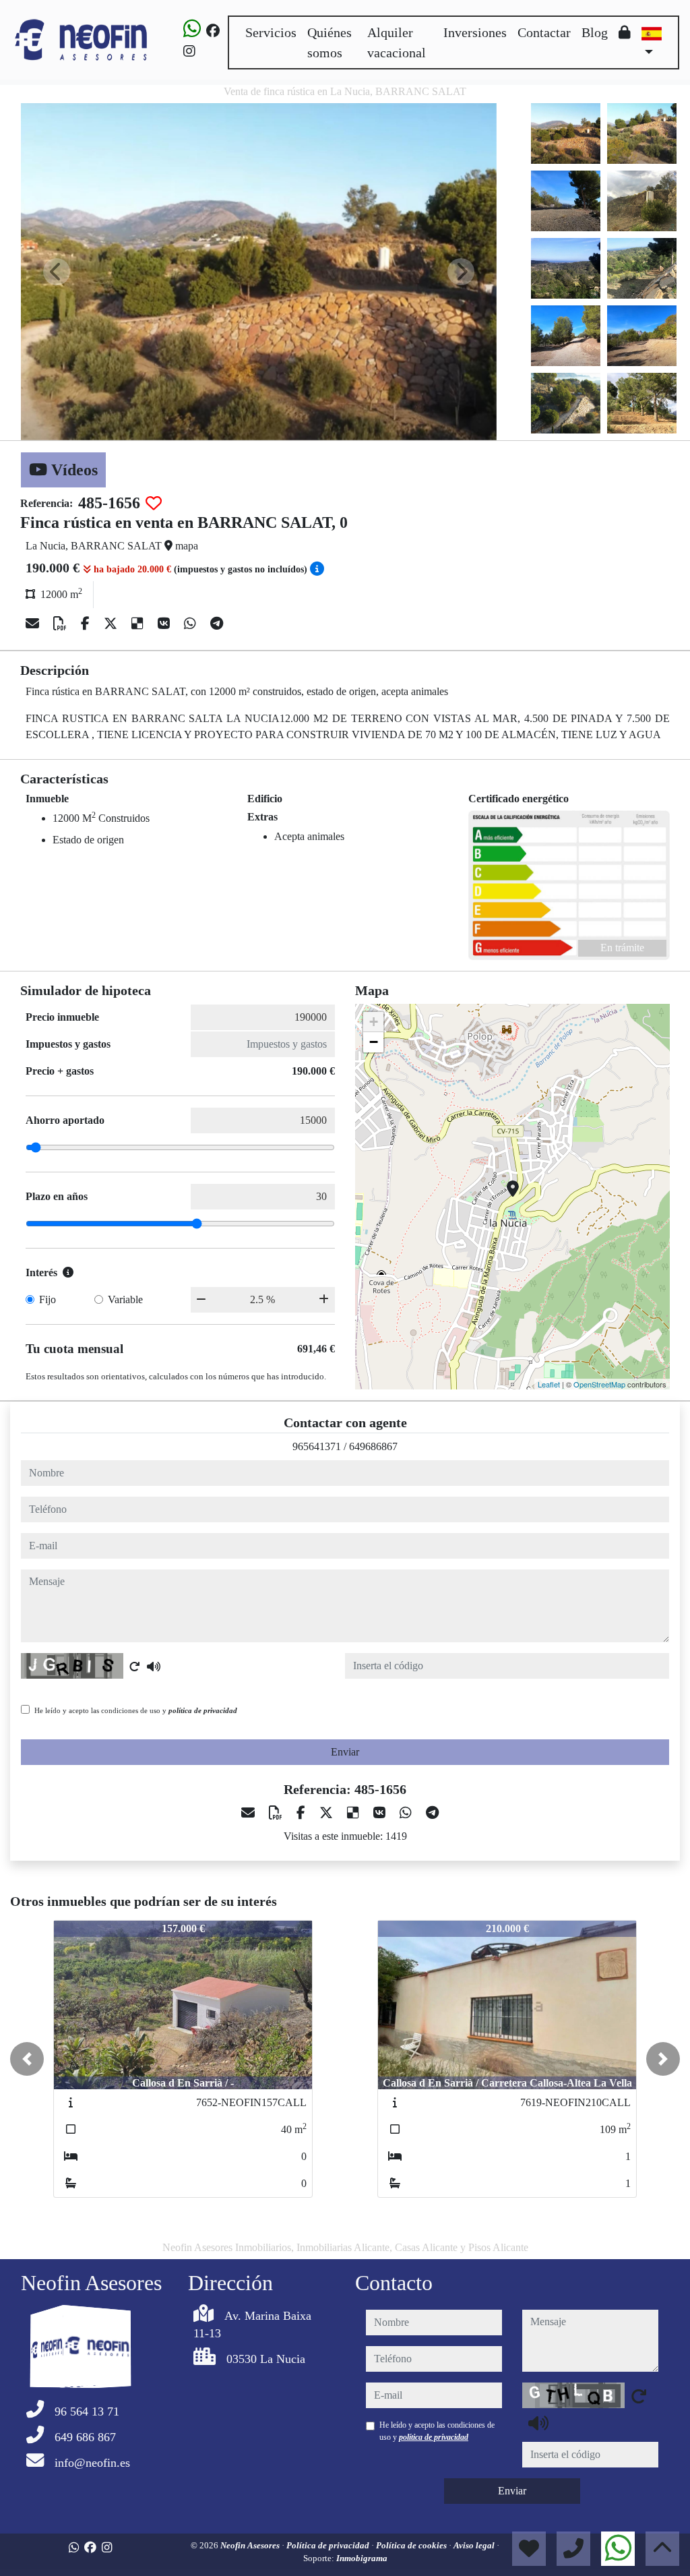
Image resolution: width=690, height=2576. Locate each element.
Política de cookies (412, 2545)
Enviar (345, 1752)
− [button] (374, 1042)
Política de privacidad (329, 2545)
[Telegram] (217, 624)
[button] (27, 2059)
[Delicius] (139, 624)
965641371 (317, 1446)
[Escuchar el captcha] (154, 1667)
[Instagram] (189, 51)
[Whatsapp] (192, 31)
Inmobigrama (362, 2558)
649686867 (373, 1446)
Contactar (544, 32)
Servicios (271, 32)
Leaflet (549, 1384)
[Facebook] (213, 31)
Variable (125, 1299)
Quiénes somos (330, 42)
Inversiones (475, 32)
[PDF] (62, 624)
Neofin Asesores (251, 2545)
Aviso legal (475, 2545)
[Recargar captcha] (135, 1667)
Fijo (48, 1299)
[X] (112, 624)
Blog (595, 32)
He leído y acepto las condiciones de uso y (136, 1710)
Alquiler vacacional (397, 42)
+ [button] (374, 1022)
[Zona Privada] (625, 32)
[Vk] (165, 624)
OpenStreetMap (599, 1384)
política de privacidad (203, 1710)
